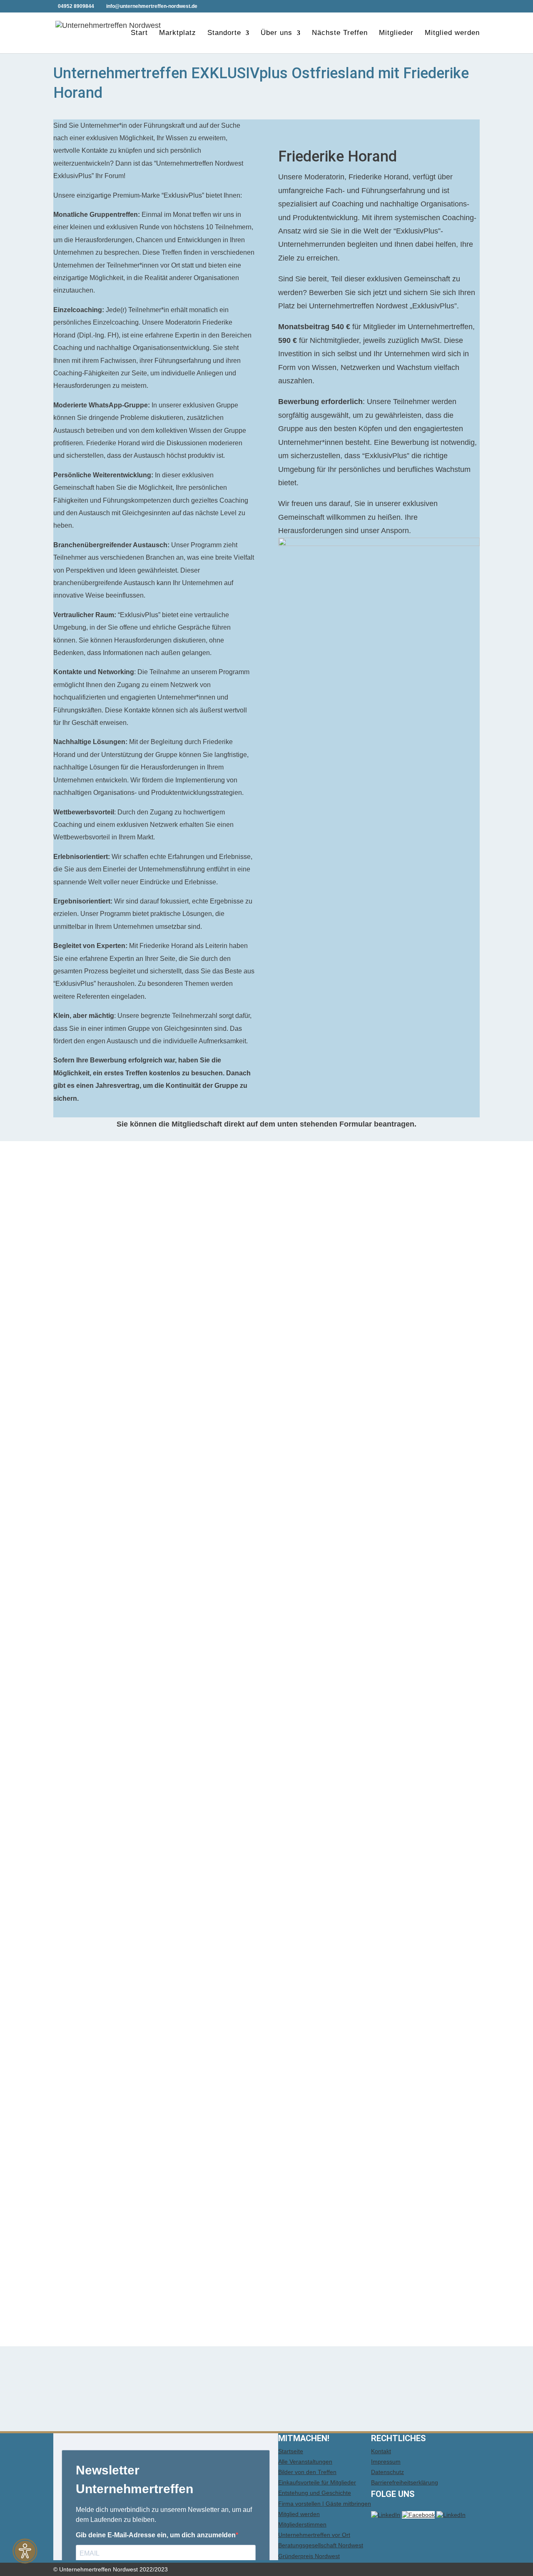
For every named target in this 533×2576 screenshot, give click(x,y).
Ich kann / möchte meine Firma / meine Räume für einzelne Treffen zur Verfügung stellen (208, 1918)
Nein (87, 1940)
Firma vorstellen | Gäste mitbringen (325, 2504)
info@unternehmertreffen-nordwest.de (124, 2219)
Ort (67, 1611)
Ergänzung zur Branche (100, 1853)
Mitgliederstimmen (302, 2524)
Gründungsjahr (87, 1788)
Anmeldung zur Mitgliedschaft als (117, 1254)
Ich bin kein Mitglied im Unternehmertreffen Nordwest (167, 1276)
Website (74, 1632)
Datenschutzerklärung (99, 2186)
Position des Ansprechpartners (113, 1405)
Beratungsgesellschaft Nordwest (321, 2545)
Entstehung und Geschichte (315, 2493)
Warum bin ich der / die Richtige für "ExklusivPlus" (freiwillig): (162, 1982)
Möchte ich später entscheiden (130, 1951)
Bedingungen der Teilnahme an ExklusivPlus (352, 2261)
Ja (83, 1929)
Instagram (77, 1675)
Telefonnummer (88, 1459)
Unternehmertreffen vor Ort (314, 2535)
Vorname (77, 1361)
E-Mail (73, 1426)
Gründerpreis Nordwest (309, 2556)
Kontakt (381, 2451)
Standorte (224, 33)
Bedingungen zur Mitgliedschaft (115, 2250)
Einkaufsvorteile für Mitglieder (317, 2482)
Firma (72, 1546)
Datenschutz (387, 2472)
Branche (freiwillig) (92, 1810)
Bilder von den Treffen (307, 2472)
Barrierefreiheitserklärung (405, 2482)
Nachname (80, 1383)
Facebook (77, 1654)
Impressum (386, 2462)
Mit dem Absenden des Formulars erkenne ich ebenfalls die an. (258, 2261)
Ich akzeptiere (102, 2230)
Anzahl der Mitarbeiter (97, 1886)
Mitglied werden (452, 33)
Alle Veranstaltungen (305, 2462)
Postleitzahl (81, 1589)
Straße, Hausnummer (98, 1567)
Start (139, 33)
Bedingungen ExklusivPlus (198, 1307)
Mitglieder (396, 33)
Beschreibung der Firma (102, 1697)
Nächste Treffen (340, 33)
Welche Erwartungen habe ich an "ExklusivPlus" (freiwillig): (158, 2073)
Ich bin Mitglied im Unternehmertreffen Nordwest (159, 1265)
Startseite (291, 2451)
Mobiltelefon (81, 1491)
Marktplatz (178, 33)
